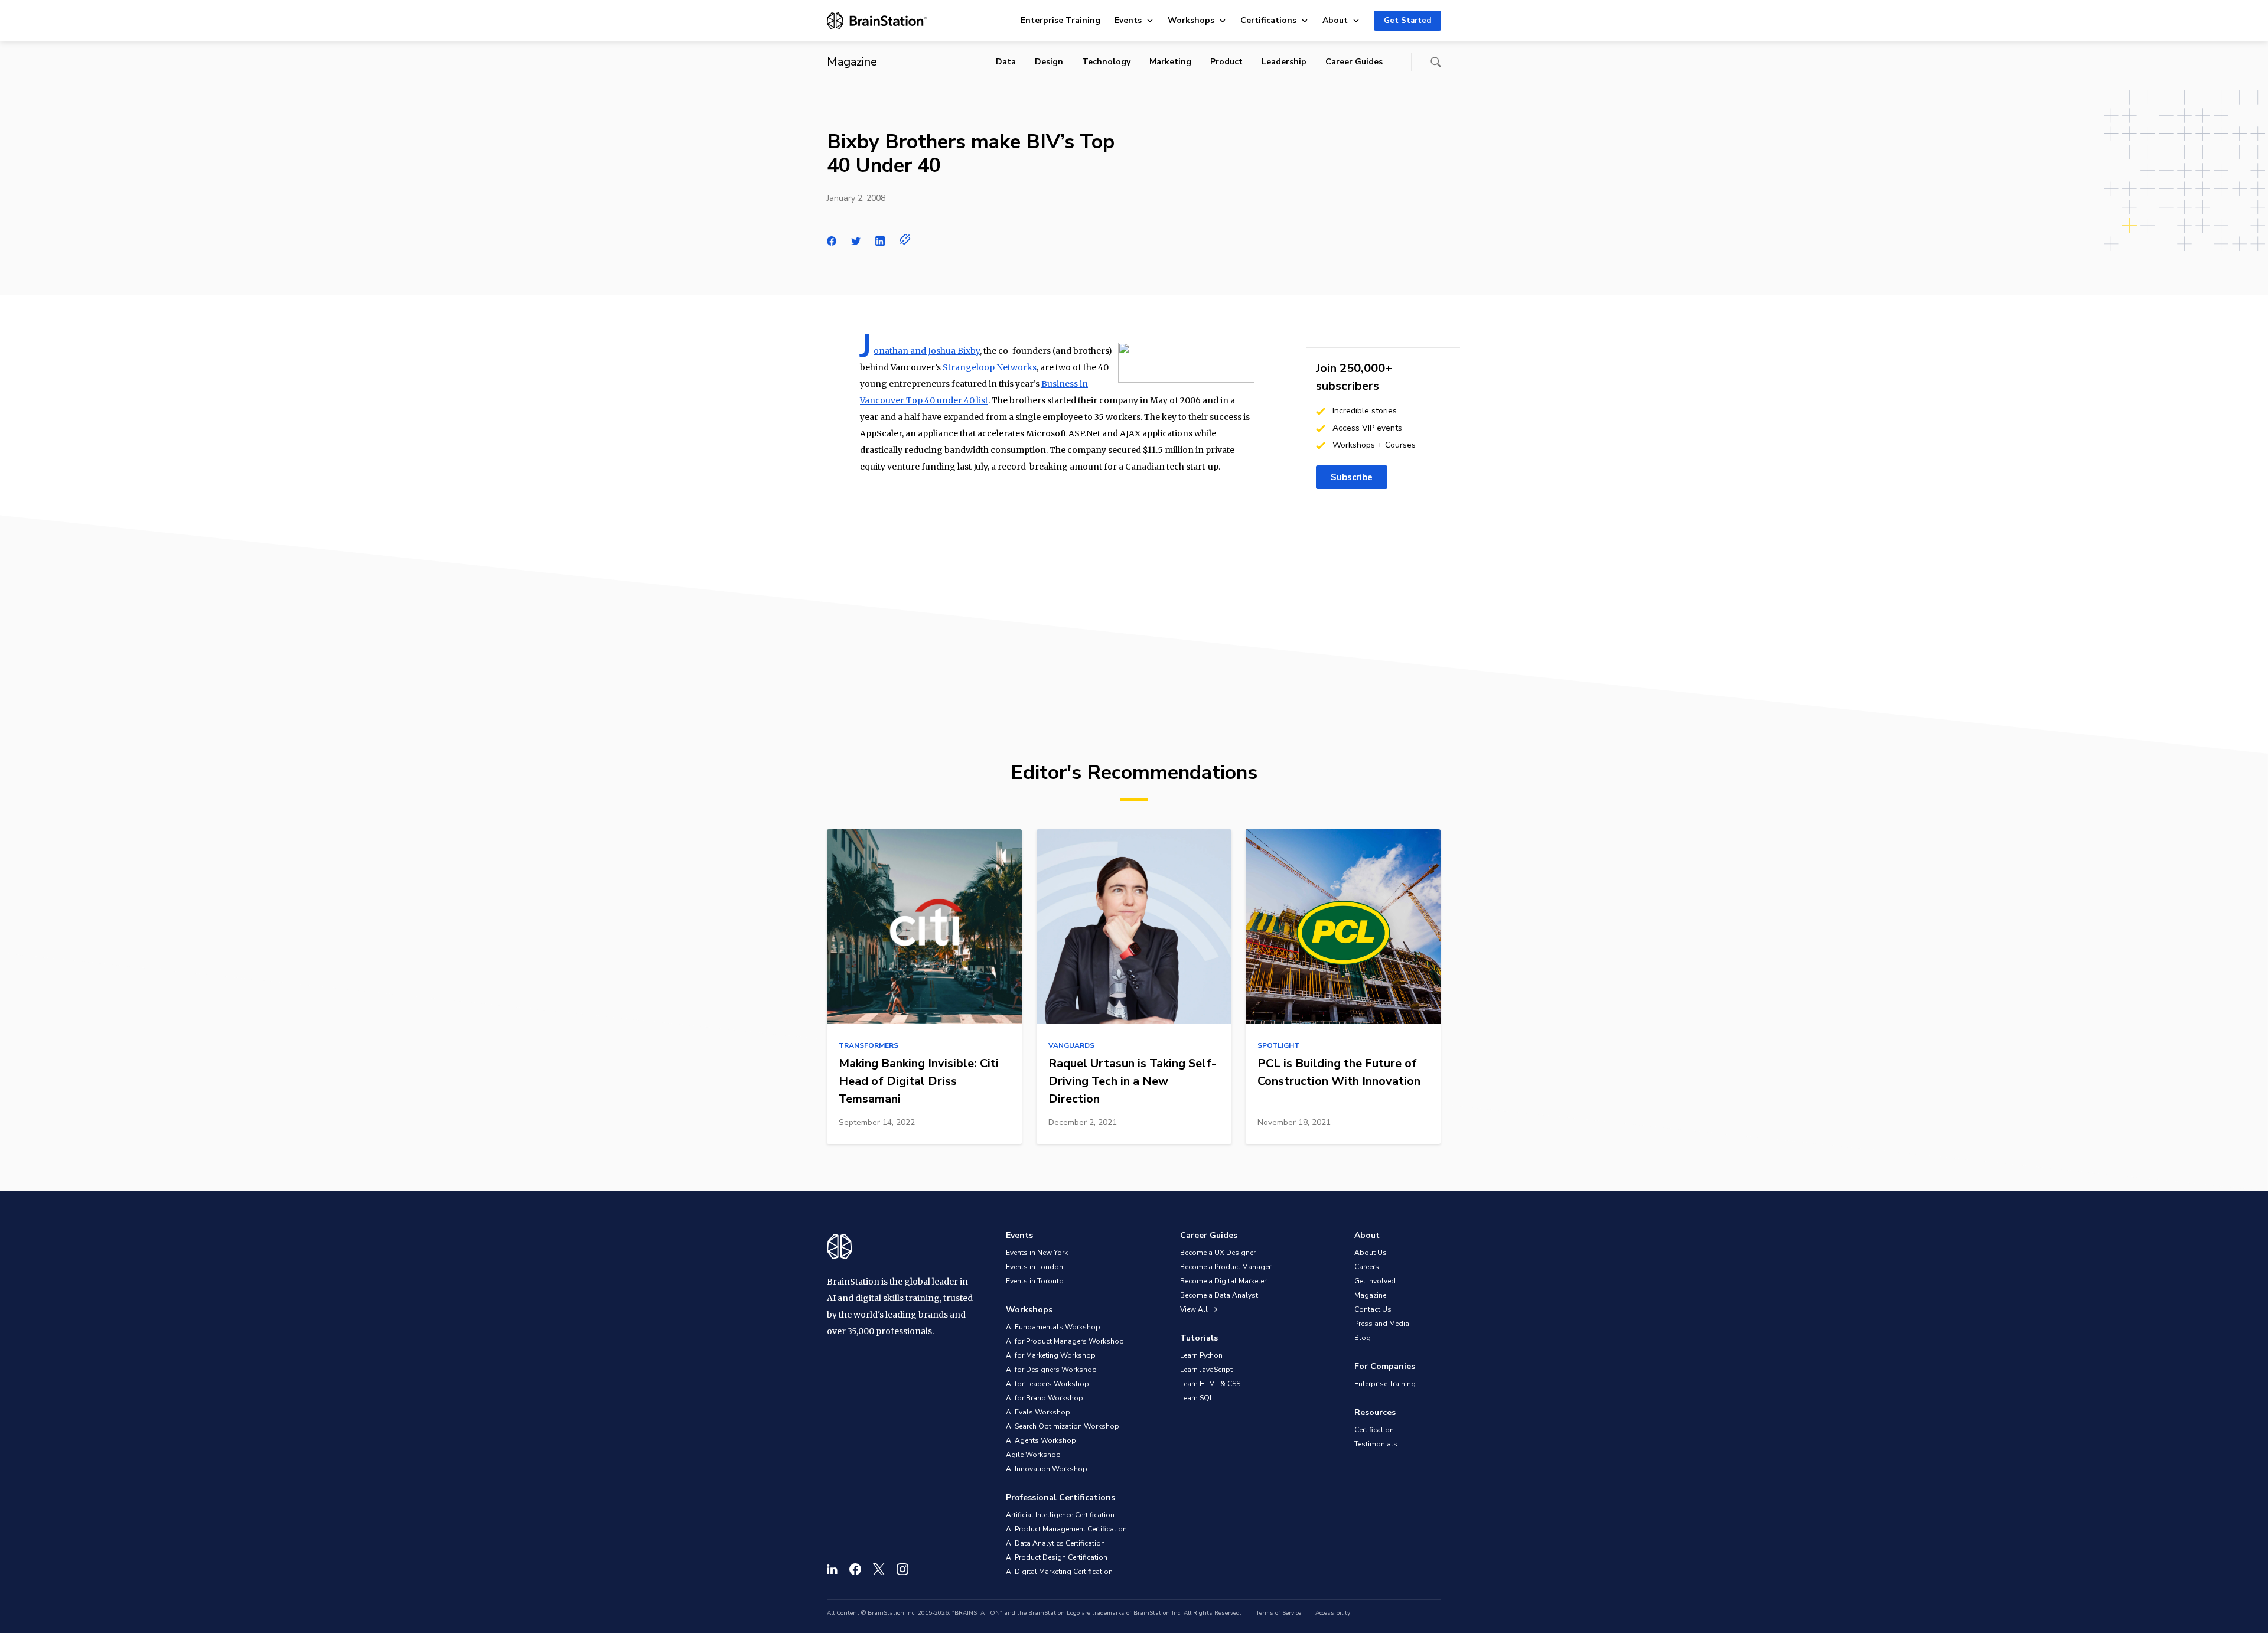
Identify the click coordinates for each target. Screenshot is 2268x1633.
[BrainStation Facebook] (855, 1569)
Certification (1374, 1430)
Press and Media (1382, 1324)
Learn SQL (1197, 1398)
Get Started (1407, 21)
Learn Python (1201, 1355)
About (1335, 20)
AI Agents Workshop (1041, 1440)
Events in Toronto (1035, 1281)
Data (1006, 62)
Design (1049, 62)
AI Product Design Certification (1057, 1557)
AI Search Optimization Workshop (1063, 1426)
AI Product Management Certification (1066, 1529)
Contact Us (1373, 1309)
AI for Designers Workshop (1051, 1370)
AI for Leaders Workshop (1047, 1384)
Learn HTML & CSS (1210, 1384)
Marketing (1170, 62)
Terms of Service (1278, 1613)
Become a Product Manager (1226, 1267)
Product (1226, 62)
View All (1195, 1309)
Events (1128, 20)
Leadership (1284, 62)
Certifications (1268, 20)
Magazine (1370, 1295)
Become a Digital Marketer (1223, 1281)
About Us (1371, 1253)
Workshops (1191, 20)
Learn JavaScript (1206, 1370)
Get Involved (1375, 1281)
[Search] (1436, 62)
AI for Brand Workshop (1045, 1398)
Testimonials (1376, 1444)
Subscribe (1352, 477)
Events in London (1034, 1267)
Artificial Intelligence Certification (1060, 1515)
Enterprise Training (1060, 20)
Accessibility (1333, 1613)
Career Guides (1354, 62)
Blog (1363, 1338)
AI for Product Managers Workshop (1065, 1341)
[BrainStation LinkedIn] (832, 1569)
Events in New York (1037, 1253)
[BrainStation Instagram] (902, 1569)
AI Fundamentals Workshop (1053, 1327)
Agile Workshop (1033, 1455)
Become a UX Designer (1218, 1253)
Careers (1367, 1267)
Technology (1106, 62)
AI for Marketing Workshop (1051, 1355)
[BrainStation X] (879, 1569)
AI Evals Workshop (1038, 1412)
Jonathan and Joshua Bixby (927, 351)
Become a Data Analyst (1219, 1295)
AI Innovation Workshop (1047, 1469)
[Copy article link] (905, 239)
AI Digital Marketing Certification (1059, 1572)
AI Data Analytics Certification (1055, 1543)
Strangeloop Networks (990, 367)
